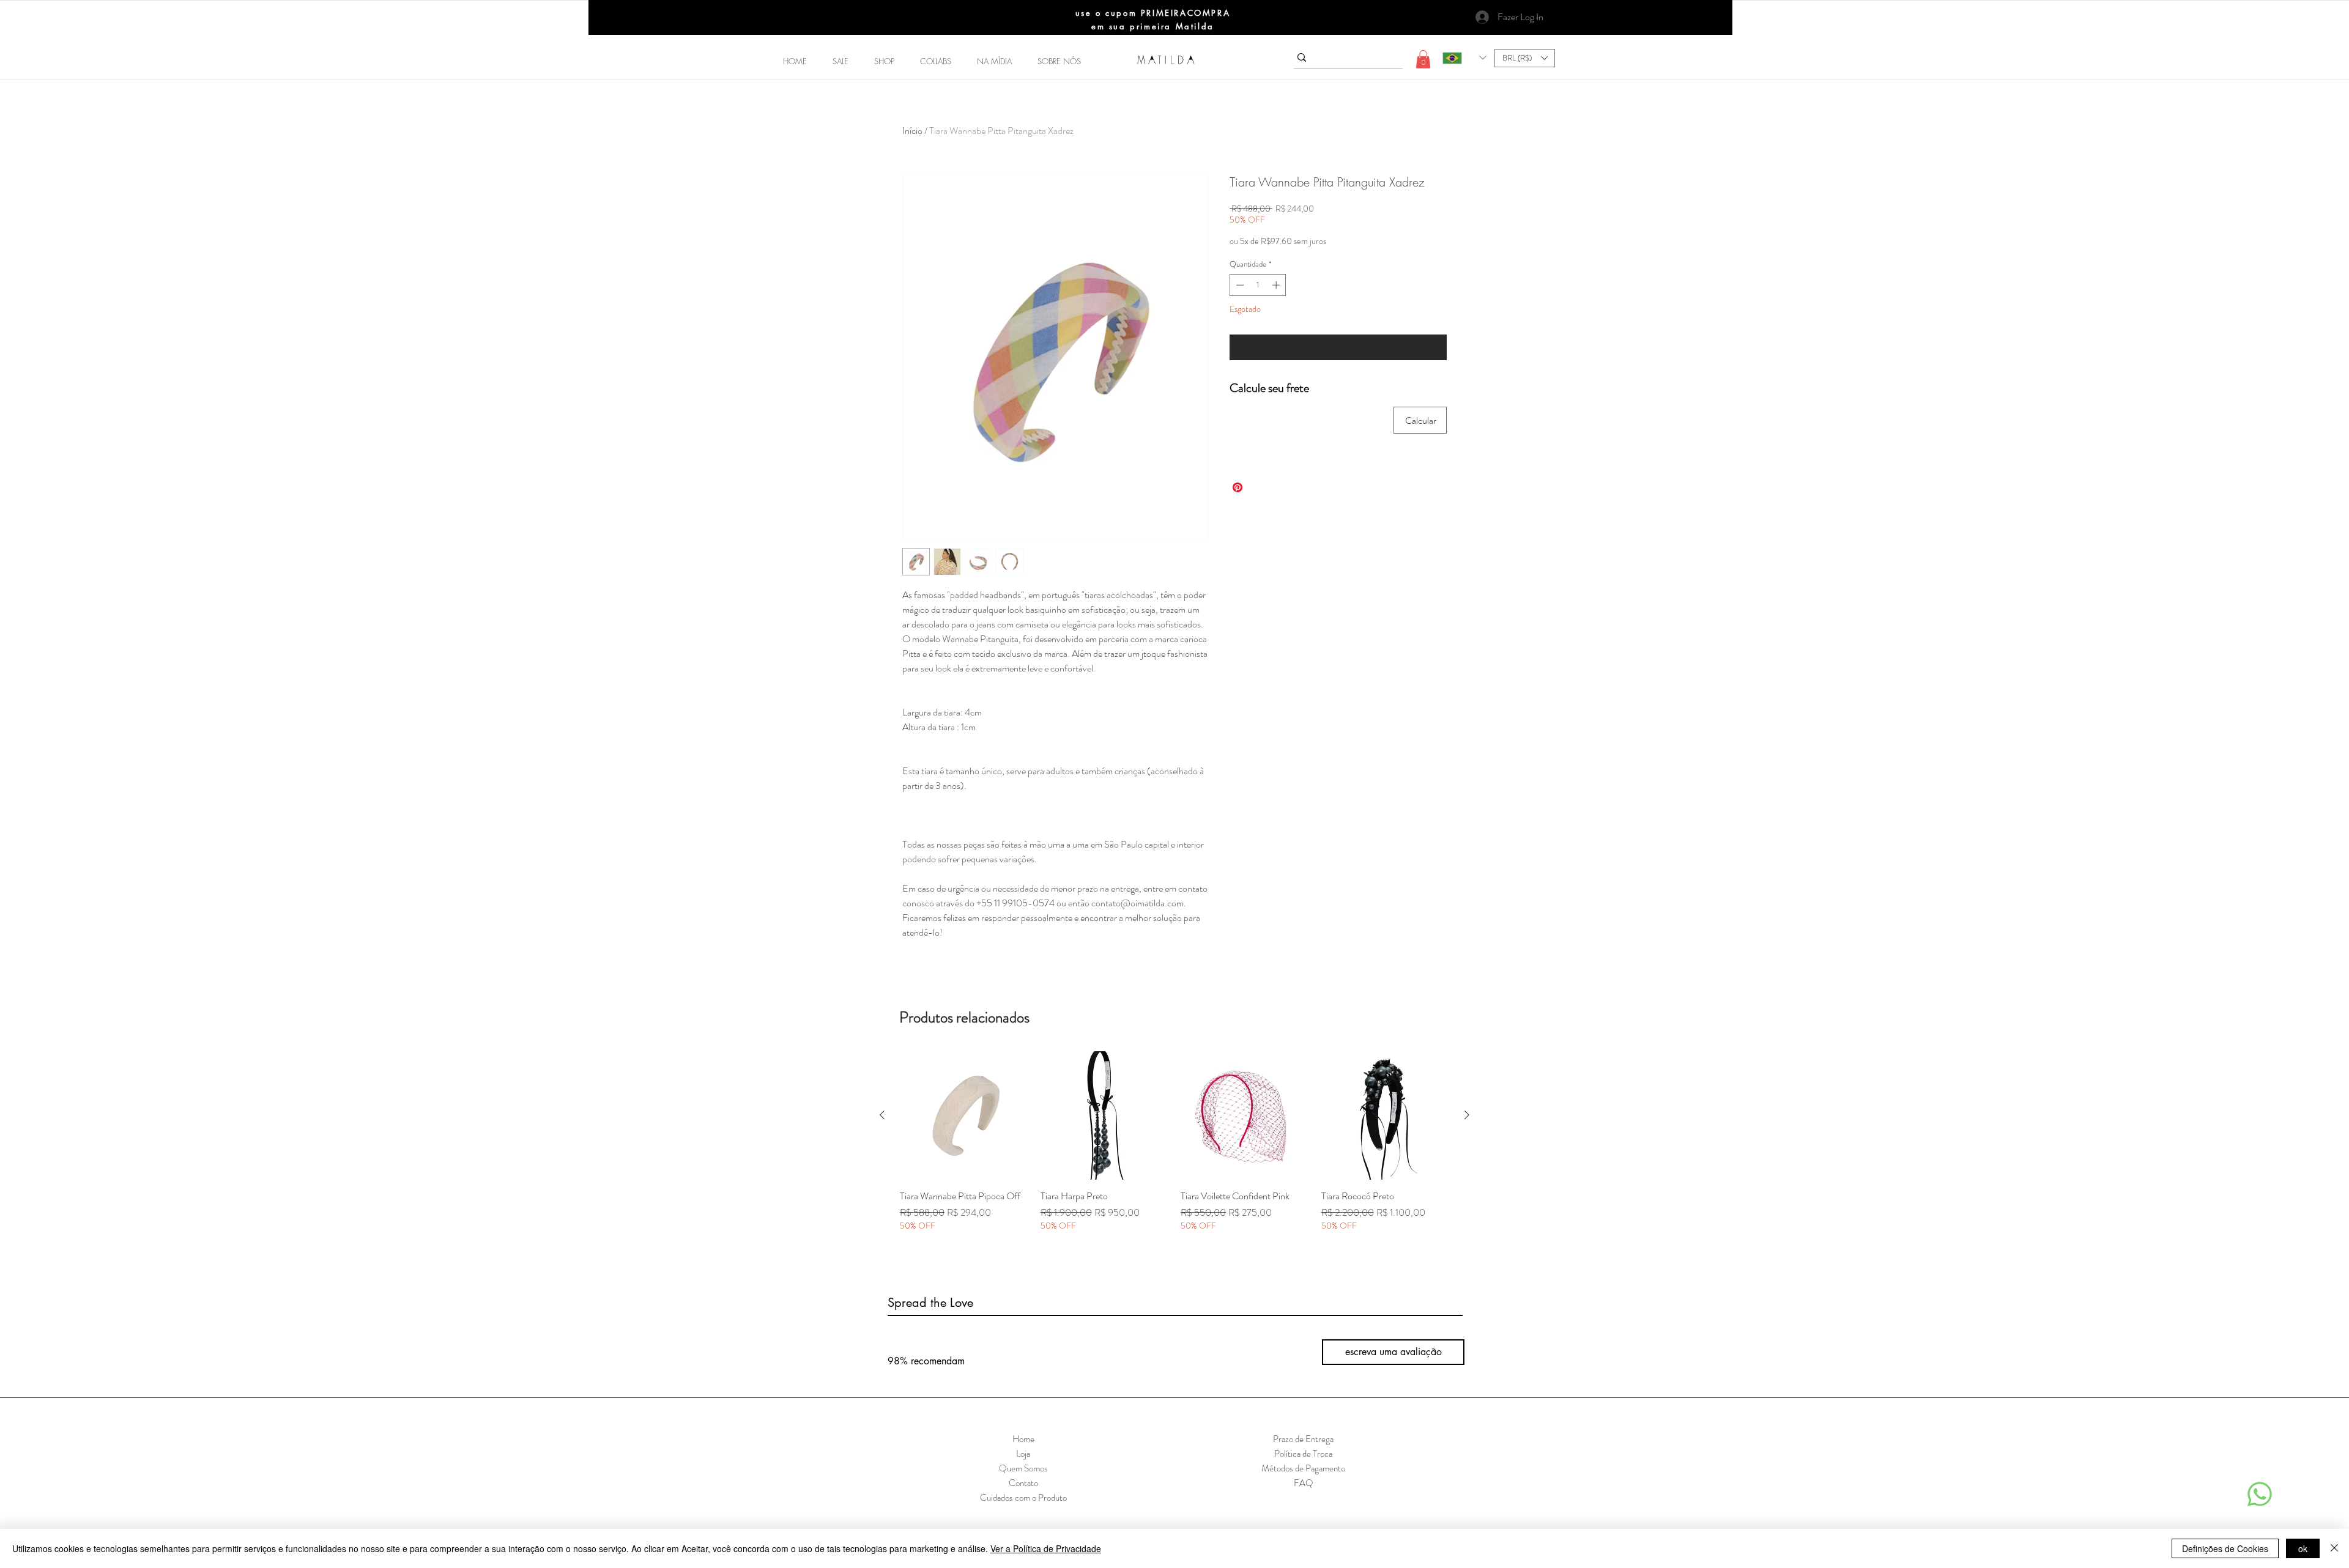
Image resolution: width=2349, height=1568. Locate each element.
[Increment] (1277, 285)
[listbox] (1525, 58)
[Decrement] (1239, 285)
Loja (1023, 1454)
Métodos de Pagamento (1303, 1468)
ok (2303, 1548)
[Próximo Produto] (1467, 1115)
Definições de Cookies (2225, 1548)
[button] (884, 61)
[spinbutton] (1258, 285)
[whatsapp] (2260, 1494)
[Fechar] (2334, 1548)
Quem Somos (1023, 1468)
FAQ (1304, 1483)
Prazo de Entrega (1303, 1439)
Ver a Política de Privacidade (1046, 1548)
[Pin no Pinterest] (1238, 487)
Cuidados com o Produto (1023, 1498)
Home (1023, 1439)
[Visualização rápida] (964, 1115)
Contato (1023, 1483)
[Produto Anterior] (882, 1115)
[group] (1174, 1148)
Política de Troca (1303, 1454)
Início (912, 131)
